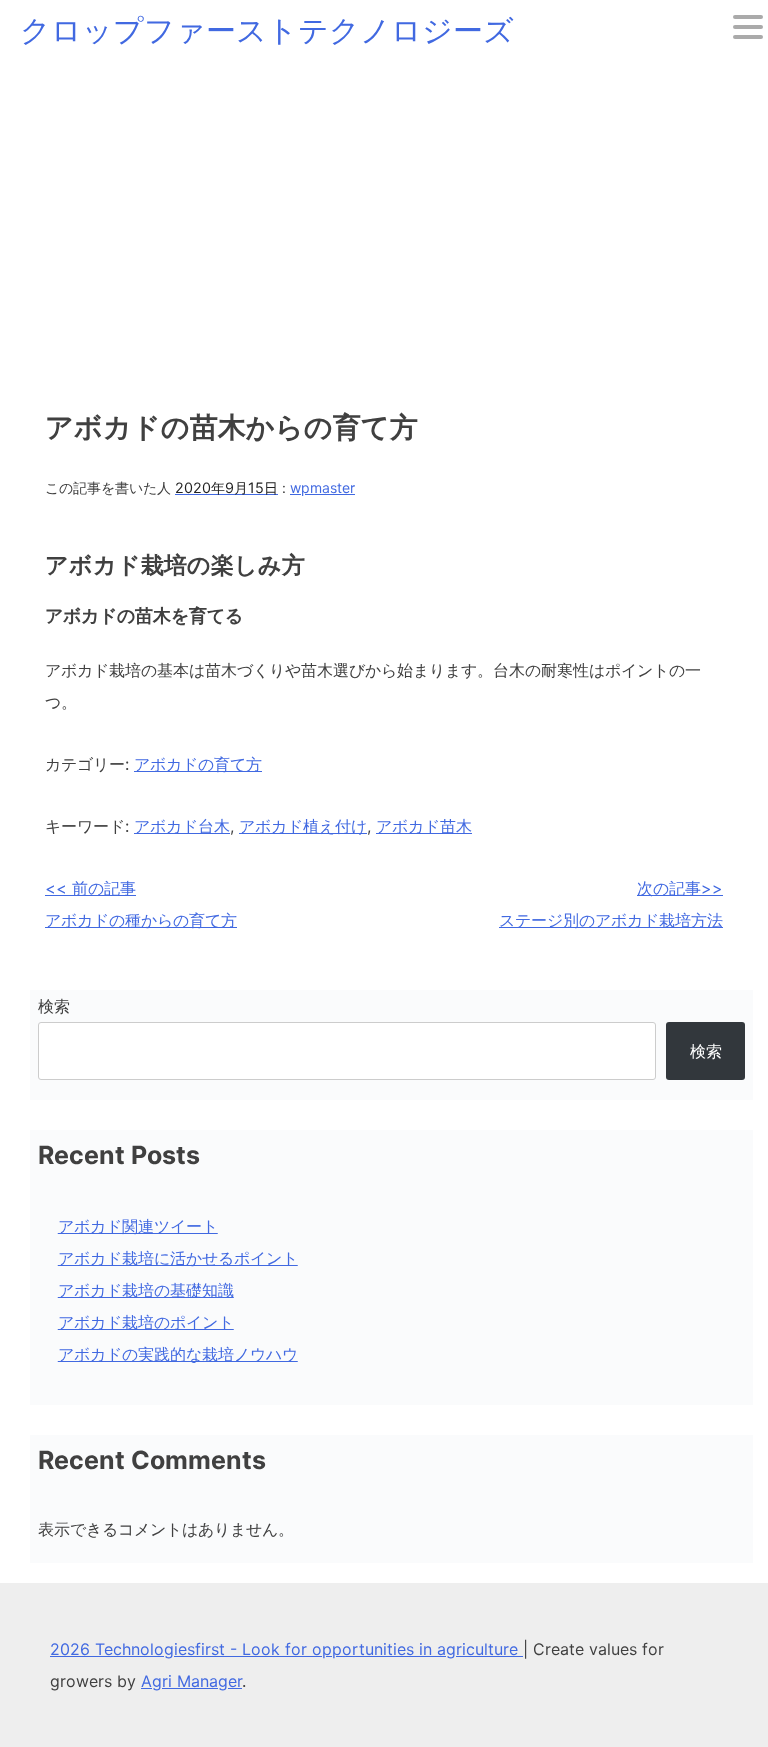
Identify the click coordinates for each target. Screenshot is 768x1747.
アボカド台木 (182, 826)
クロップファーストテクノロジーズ (267, 30)
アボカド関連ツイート (138, 1226)
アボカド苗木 (424, 826)
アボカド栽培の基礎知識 (146, 1290)
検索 (54, 1006)
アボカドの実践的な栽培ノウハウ (178, 1354)
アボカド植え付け (303, 826)
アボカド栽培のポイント (146, 1322)
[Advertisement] (384, 210)
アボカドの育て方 (198, 764)
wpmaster (322, 487)
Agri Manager (191, 1681)
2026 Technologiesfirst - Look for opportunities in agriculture (286, 1649)
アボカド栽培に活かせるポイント (178, 1258)
